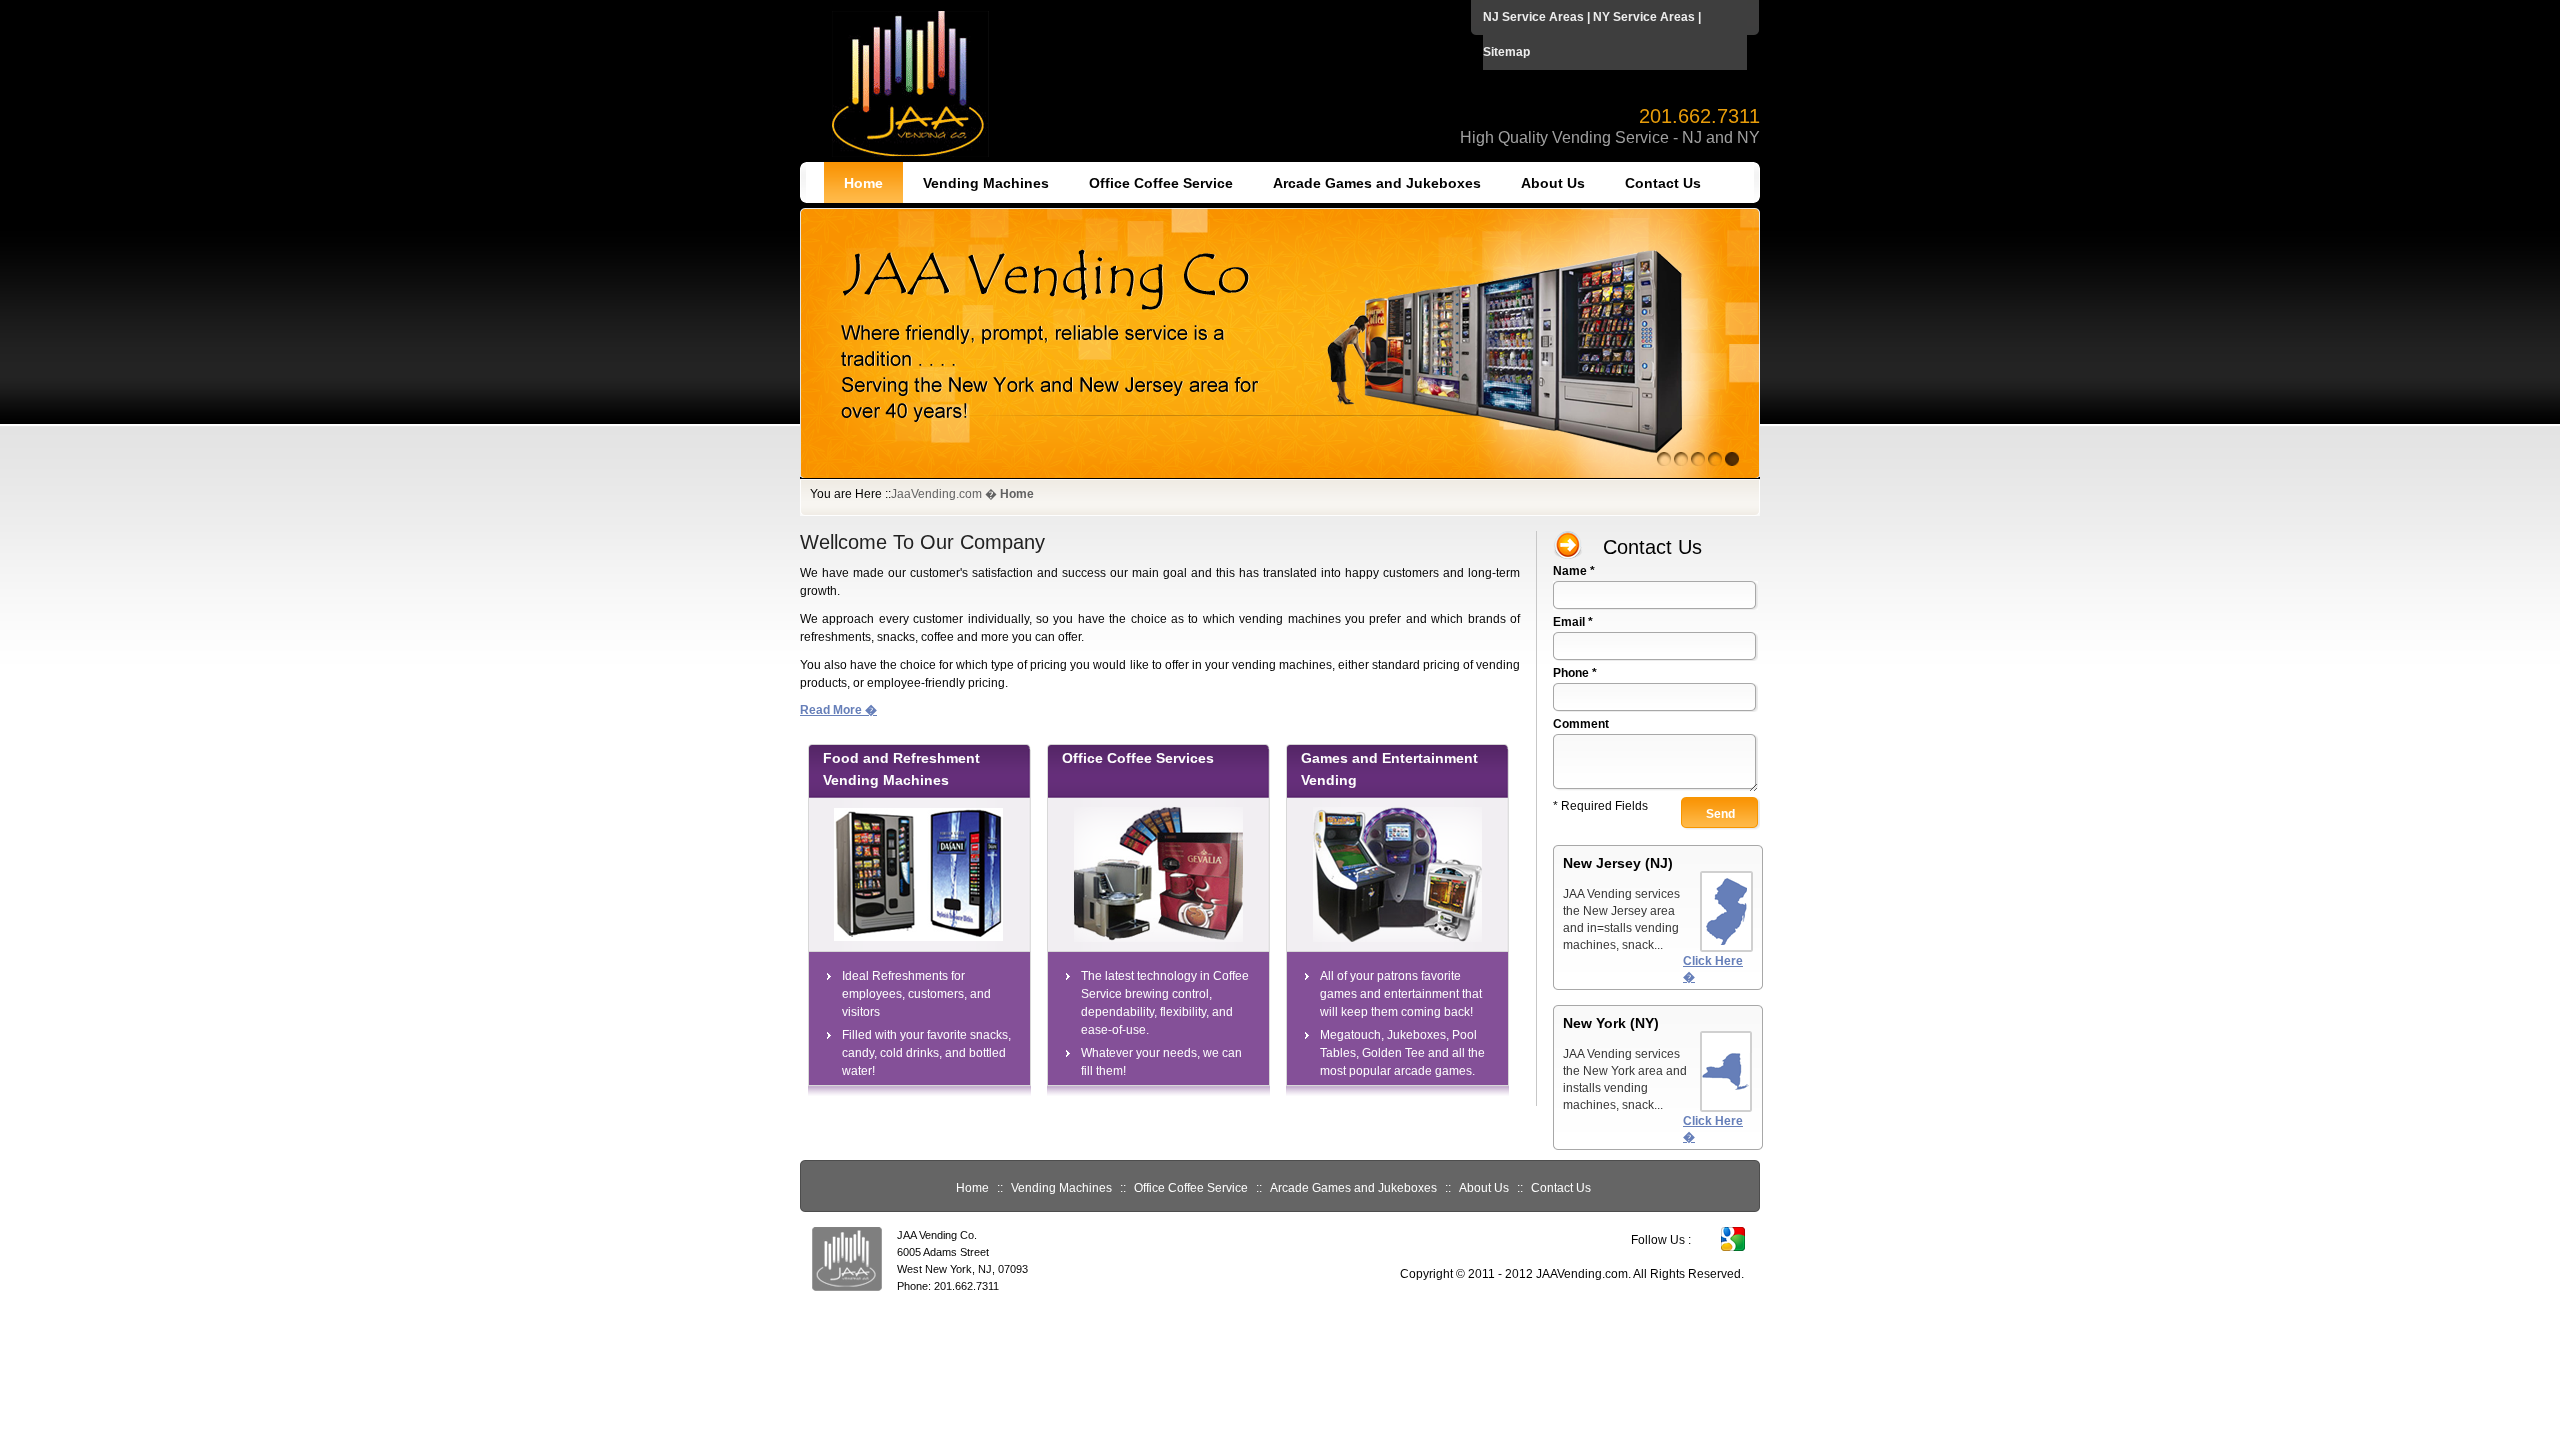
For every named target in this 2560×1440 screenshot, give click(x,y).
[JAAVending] (1280, 475)
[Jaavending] (910, 153)
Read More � (838, 710)
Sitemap (1506, 52)
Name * (1574, 571)
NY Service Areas (1644, 17)
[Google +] (1733, 1247)
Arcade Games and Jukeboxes (1377, 183)
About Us (1553, 183)
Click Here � (1713, 969)
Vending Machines (986, 183)
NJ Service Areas (1533, 17)
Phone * (1575, 673)
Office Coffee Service (1161, 183)
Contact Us (1663, 183)
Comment (1581, 724)
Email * (1573, 622)
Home (863, 183)
